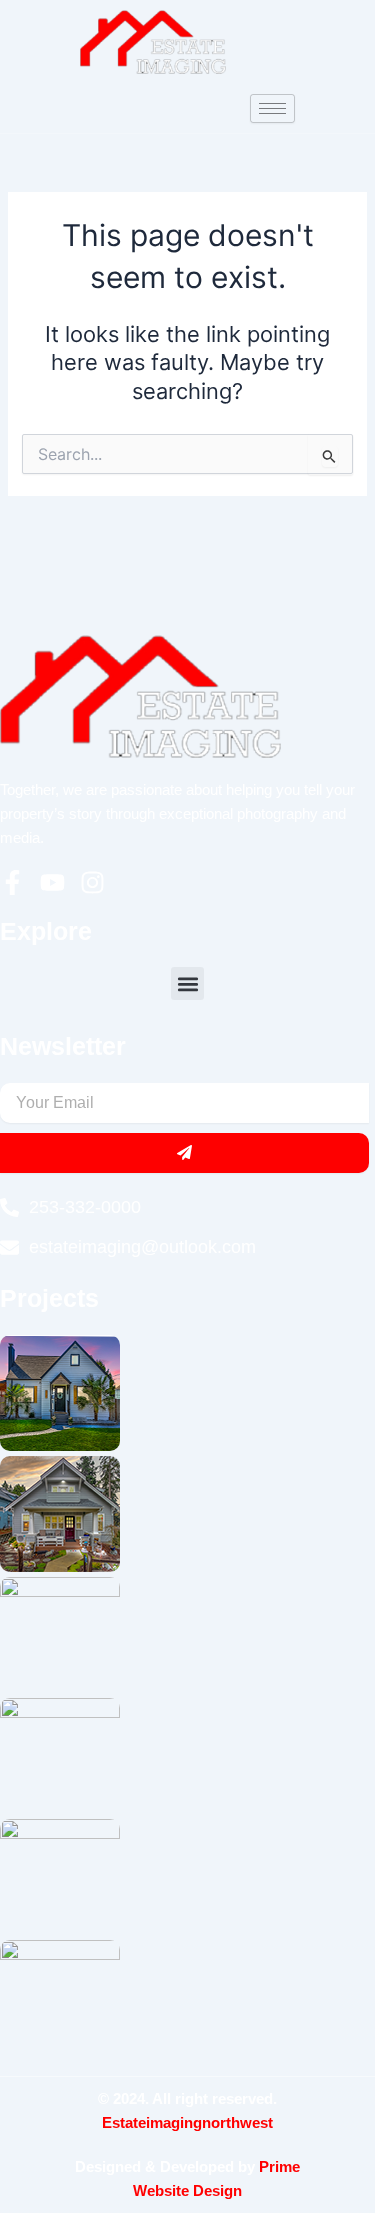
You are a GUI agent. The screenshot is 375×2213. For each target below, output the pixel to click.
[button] (187, 983)
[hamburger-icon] (272, 108)
